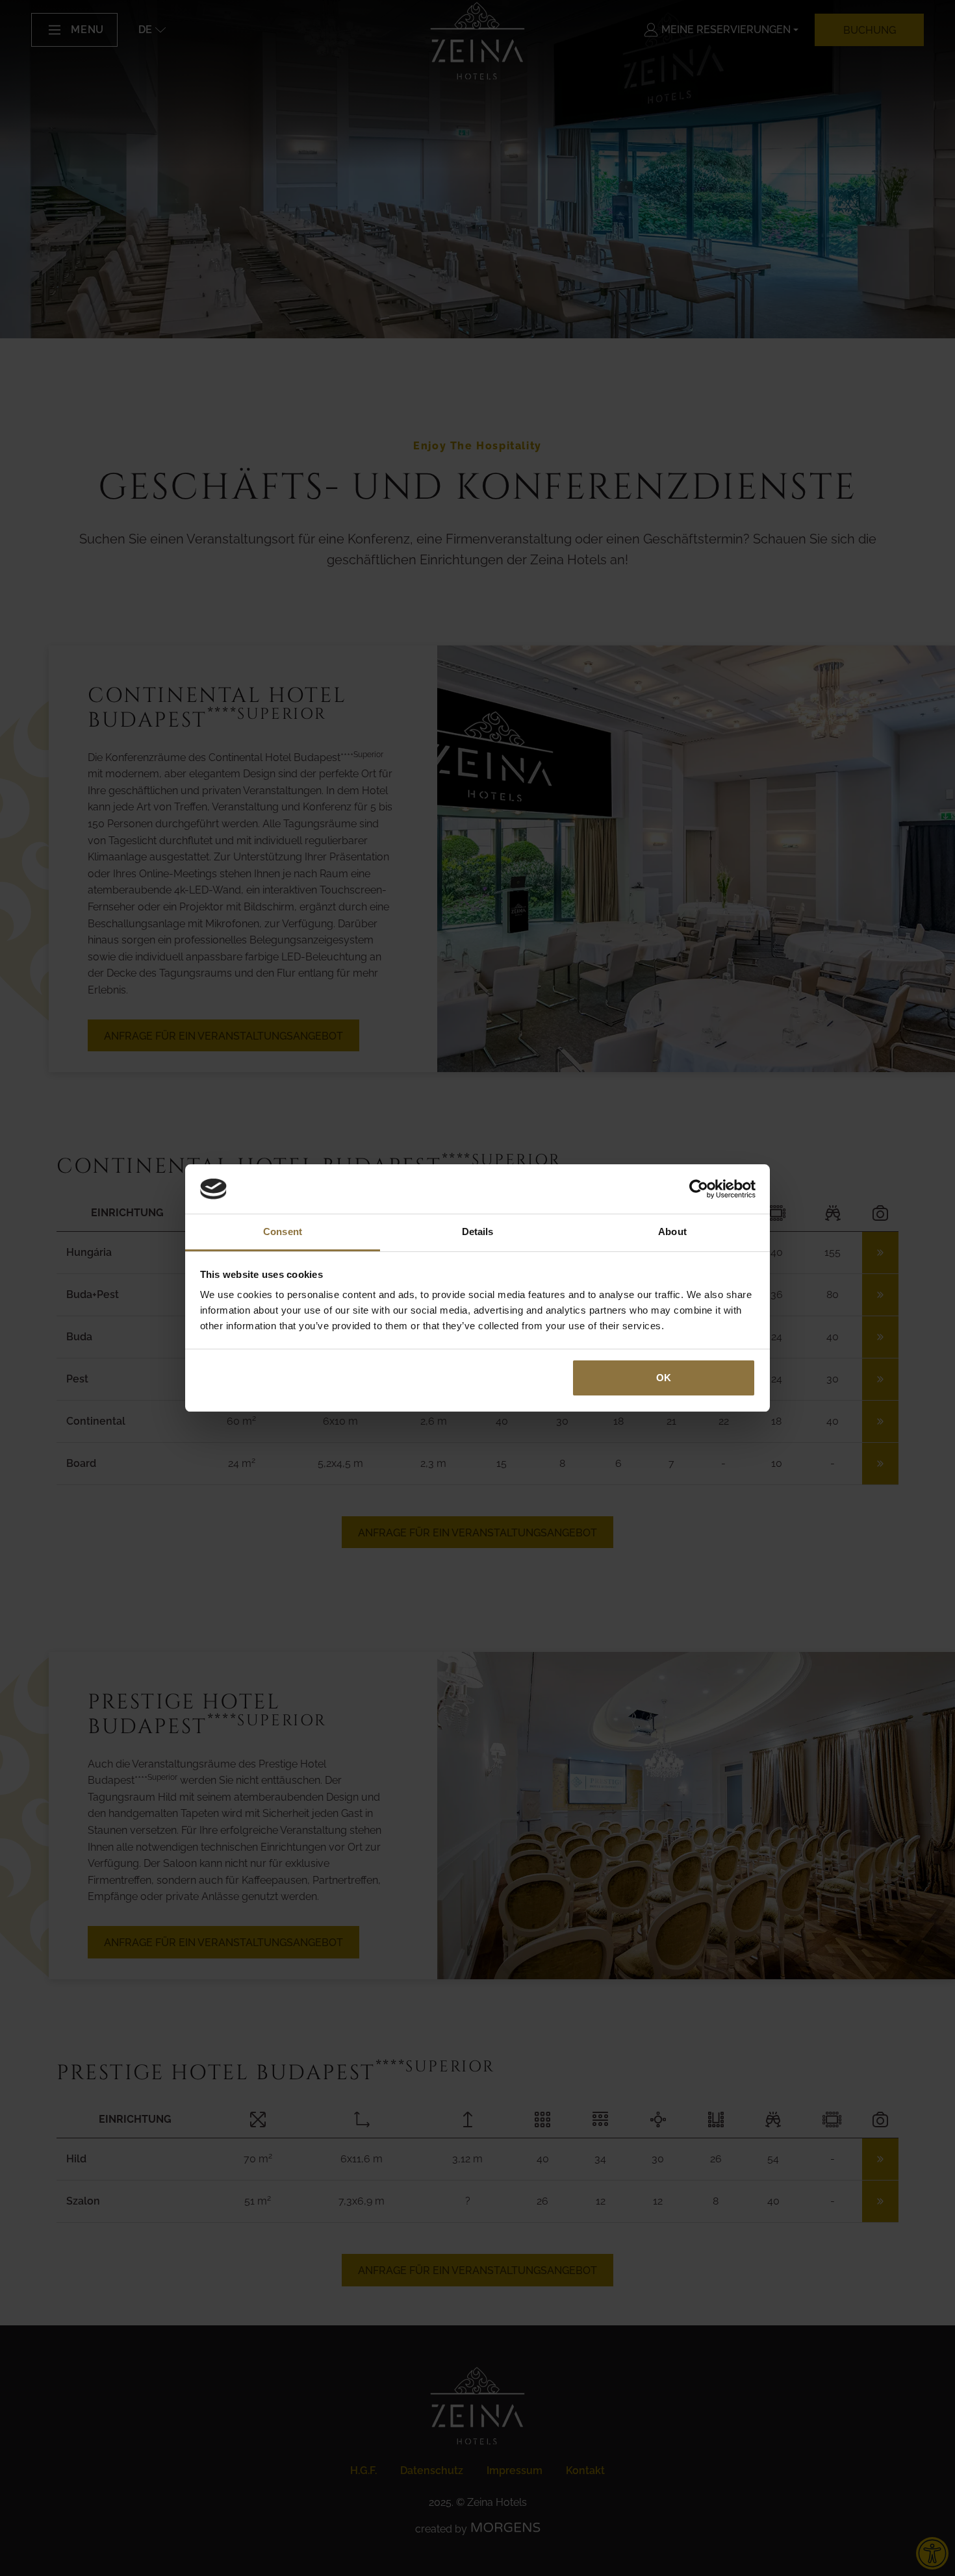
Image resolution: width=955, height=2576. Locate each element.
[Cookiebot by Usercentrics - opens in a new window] (699, 1189)
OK (664, 1378)
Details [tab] (478, 1232)
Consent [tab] (283, 1232)
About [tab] (672, 1232)
